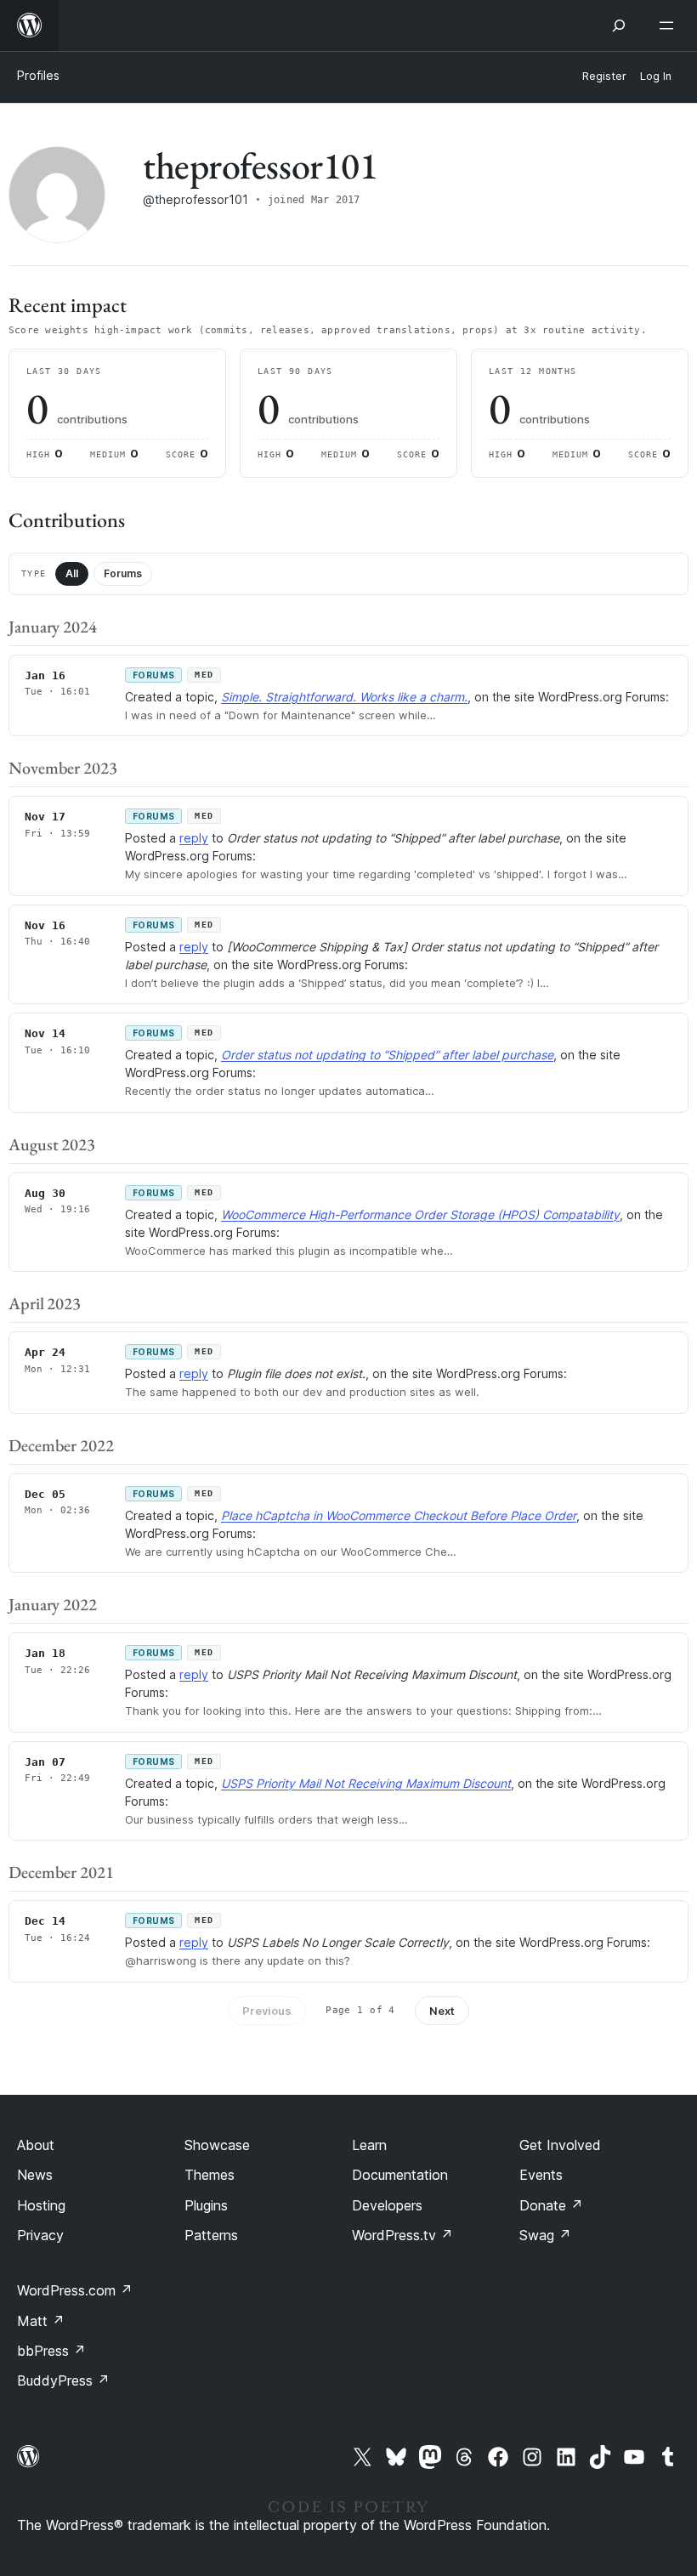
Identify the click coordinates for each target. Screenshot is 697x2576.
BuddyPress (63, 2380)
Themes (210, 2175)
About (36, 2145)
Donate (551, 2205)
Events (541, 2175)
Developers (387, 2205)
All (72, 573)
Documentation (400, 2175)
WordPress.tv (402, 2235)
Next (442, 2011)
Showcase (217, 2145)
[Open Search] (619, 26)
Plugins (206, 2205)
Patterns (211, 2235)
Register (604, 76)
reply (194, 838)
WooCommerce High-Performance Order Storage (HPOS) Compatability (420, 1214)
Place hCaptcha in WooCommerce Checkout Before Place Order (399, 1515)
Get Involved (560, 2145)
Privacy (40, 2235)
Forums (123, 573)
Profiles (38, 75)
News (35, 2175)
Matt (41, 2321)
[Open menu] (670, 26)
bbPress (51, 2351)
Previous (267, 2011)
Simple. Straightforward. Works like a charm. (344, 697)
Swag (545, 2235)
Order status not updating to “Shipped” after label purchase (387, 1055)
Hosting (41, 2205)
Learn (369, 2145)
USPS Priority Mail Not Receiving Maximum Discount (366, 1783)
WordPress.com (75, 2290)
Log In (656, 76)
